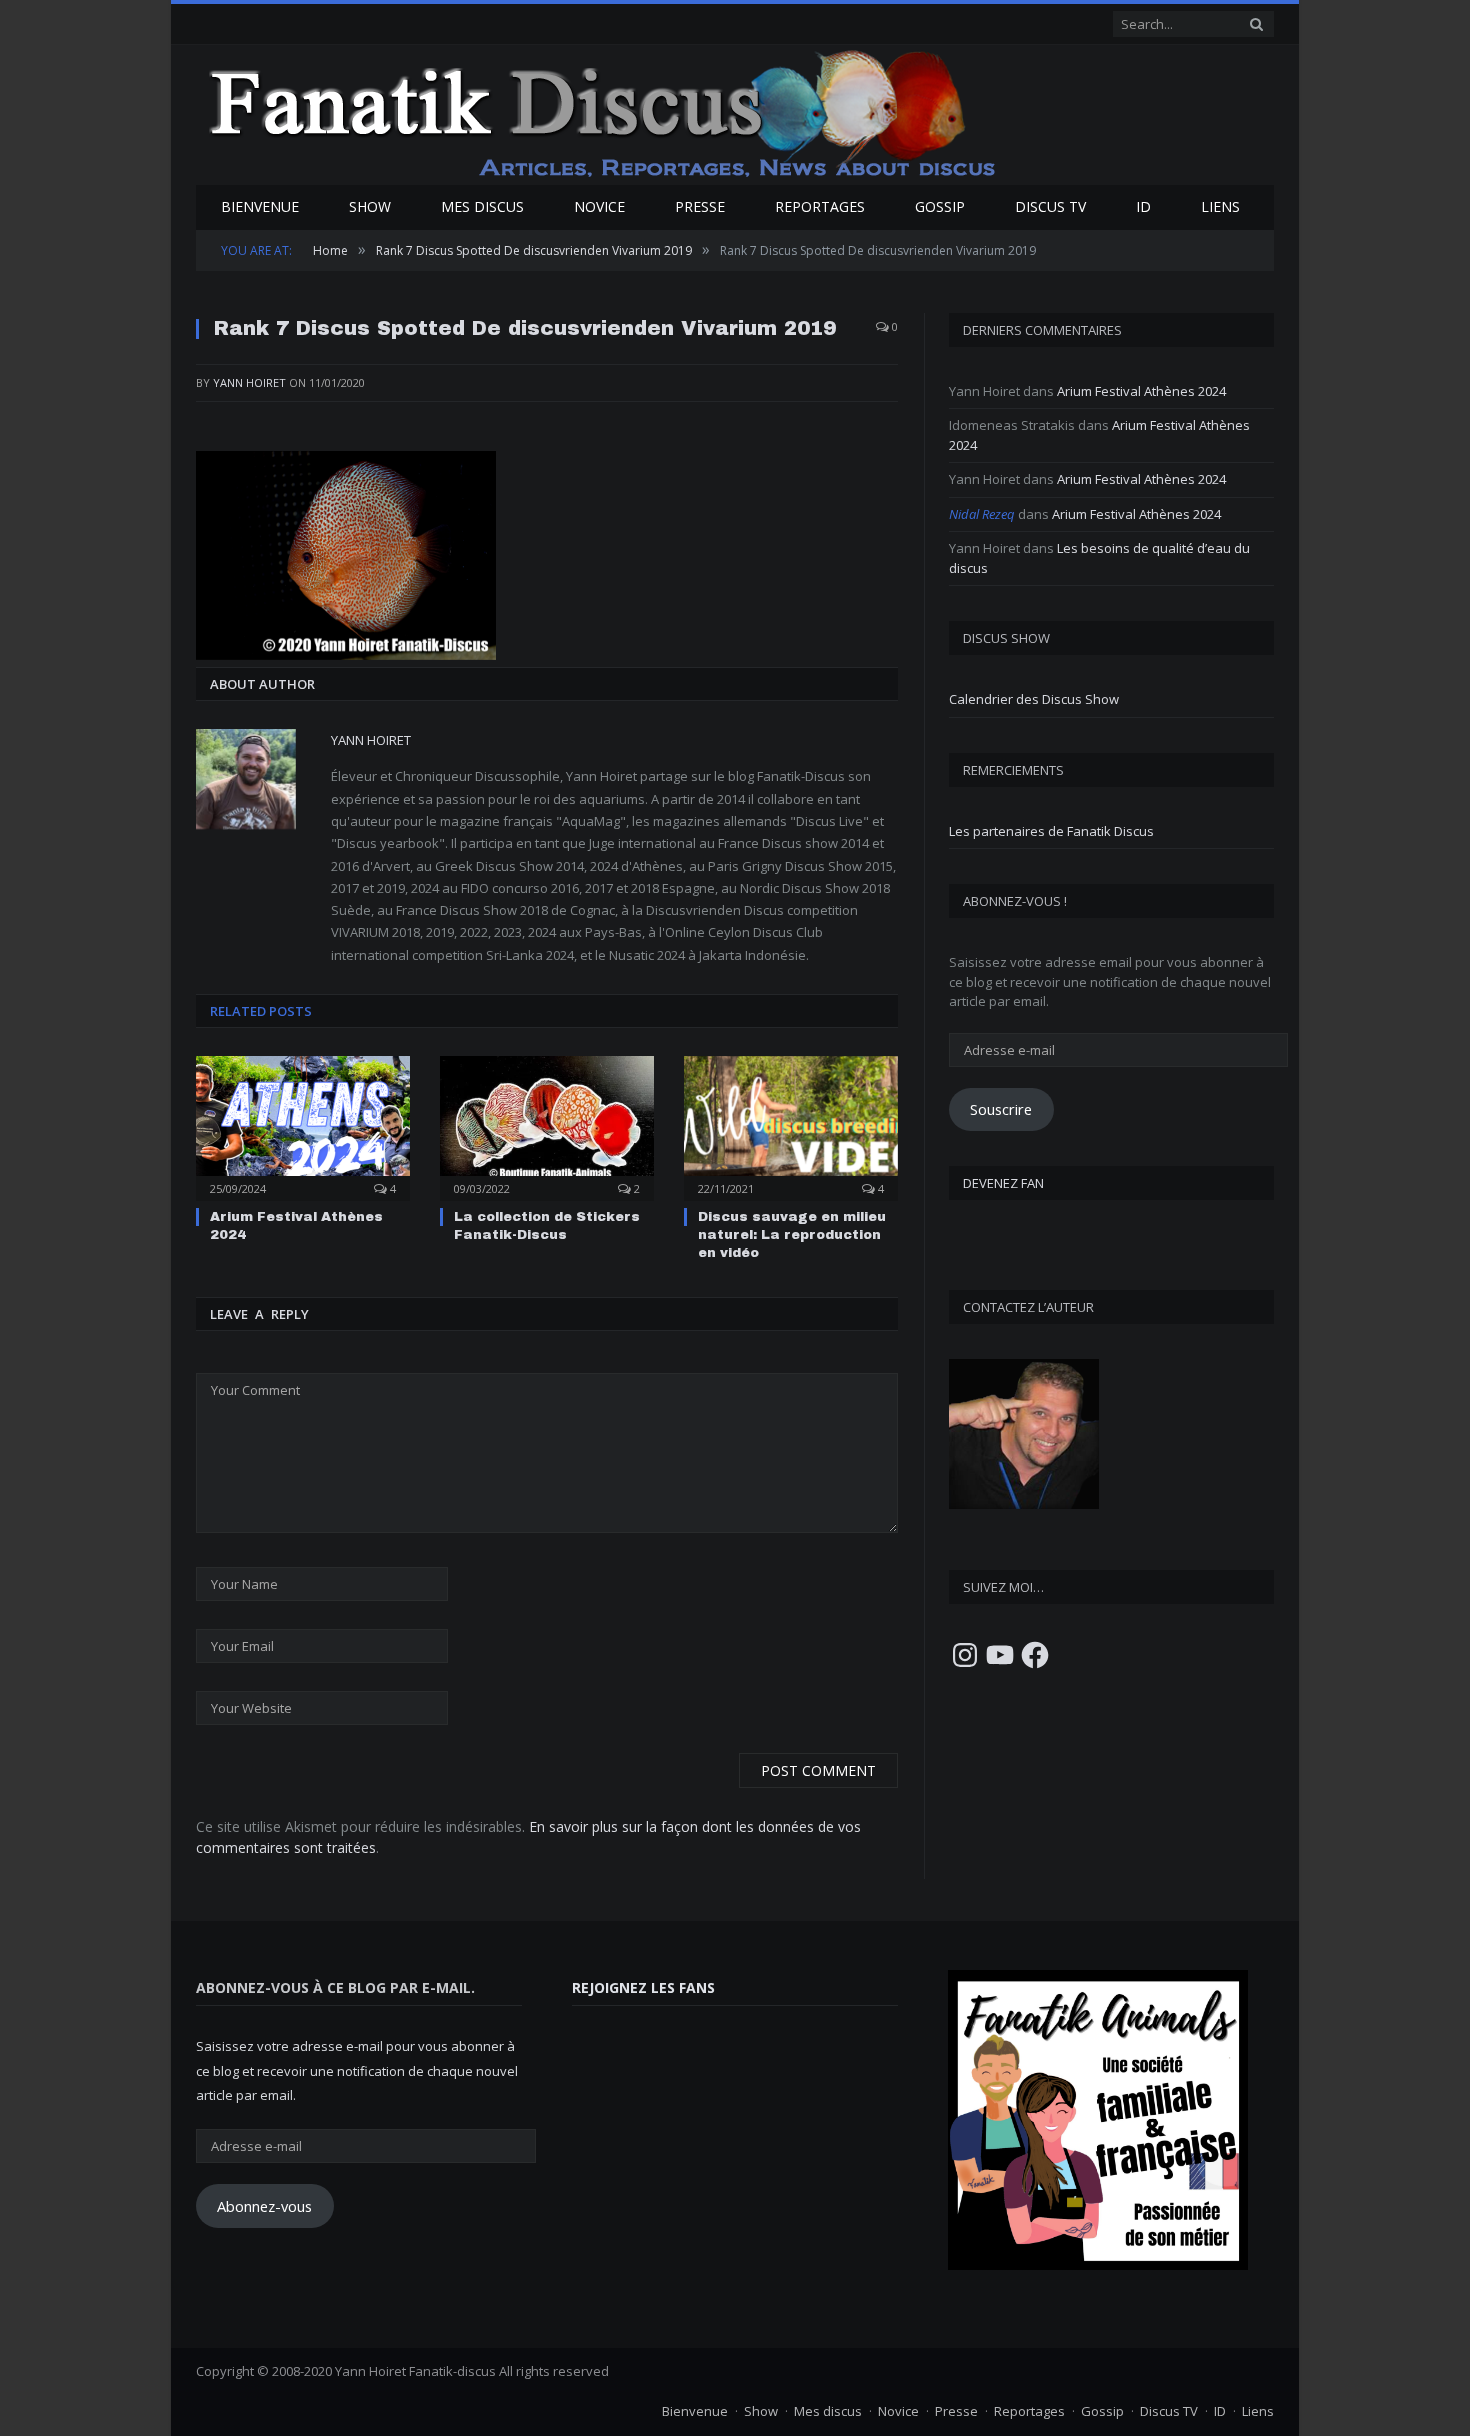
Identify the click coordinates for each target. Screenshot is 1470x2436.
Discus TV (1050, 206)
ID (1143, 206)
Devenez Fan (1003, 1183)
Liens (1220, 206)
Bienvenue (260, 206)
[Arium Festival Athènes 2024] (303, 1126)
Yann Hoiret (249, 382)
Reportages (820, 206)
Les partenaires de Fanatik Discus (1051, 831)
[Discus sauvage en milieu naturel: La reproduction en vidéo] (791, 1126)
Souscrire (1001, 1109)
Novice (599, 206)
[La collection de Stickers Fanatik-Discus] (547, 1126)
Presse (700, 206)
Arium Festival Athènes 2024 (1141, 391)
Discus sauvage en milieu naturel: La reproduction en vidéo (792, 1235)
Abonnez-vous (264, 2206)
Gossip (940, 206)
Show (370, 206)
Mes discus (482, 206)
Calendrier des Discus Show (1034, 699)
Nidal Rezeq (982, 514)
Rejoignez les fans (643, 1987)
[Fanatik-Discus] (603, 112)
